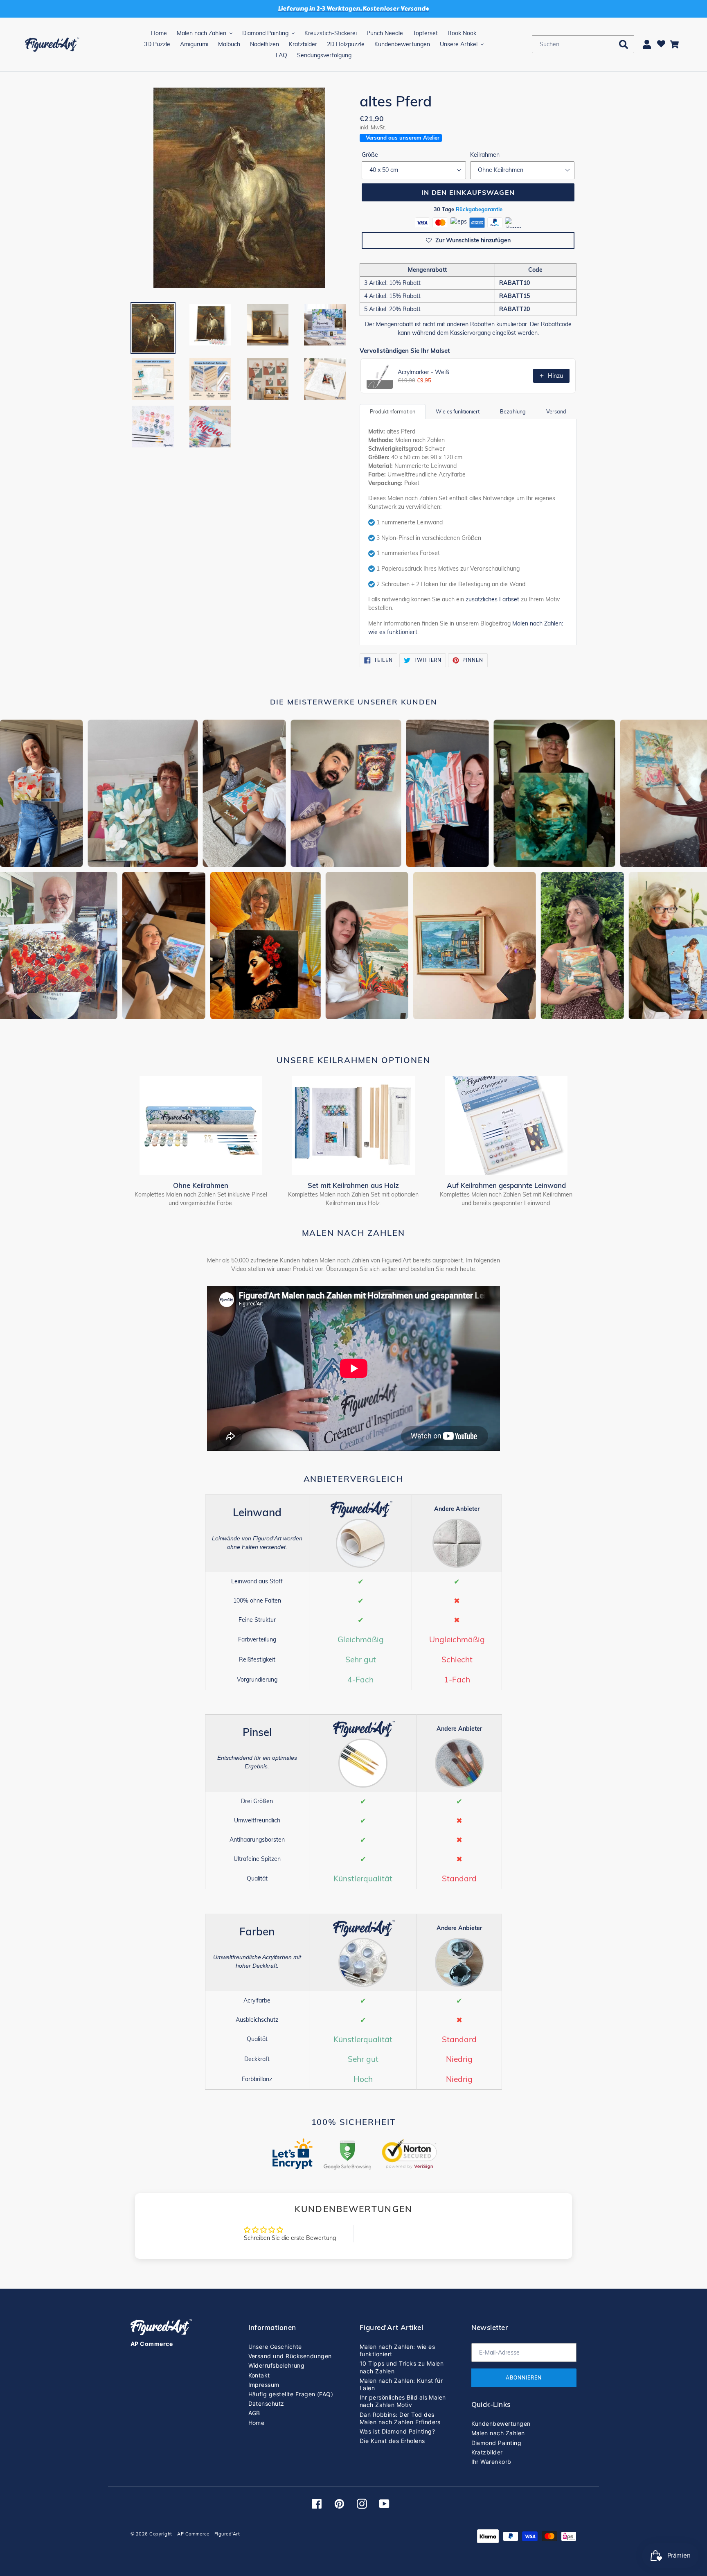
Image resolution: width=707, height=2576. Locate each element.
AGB (254, 2413)
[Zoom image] (239, 189)
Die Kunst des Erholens (392, 2441)
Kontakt (259, 2375)
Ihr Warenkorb (491, 2462)
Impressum (264, 2385)
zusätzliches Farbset (492, 599)
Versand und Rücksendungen (290, 2356)
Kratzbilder (487, 2452)
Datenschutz (266, 2403)
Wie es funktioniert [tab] (458, 411)
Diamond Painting (496, 2443)
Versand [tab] (556, 411)
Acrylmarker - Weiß (423, 372)
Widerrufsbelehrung (277, 2365)
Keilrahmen (485, 155)
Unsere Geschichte (275, 2347)
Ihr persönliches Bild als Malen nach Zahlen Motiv (403, 2401)
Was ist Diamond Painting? (397, 2431)
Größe (370, 155)
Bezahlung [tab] (513, 411)
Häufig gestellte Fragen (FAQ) (291, 2394)
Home (257, 2423)
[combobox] (583, 44)
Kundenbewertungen (501, 2424)
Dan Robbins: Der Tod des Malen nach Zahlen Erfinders (400, 2418)
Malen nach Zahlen (498, 2433)
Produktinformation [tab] (393, 411)
